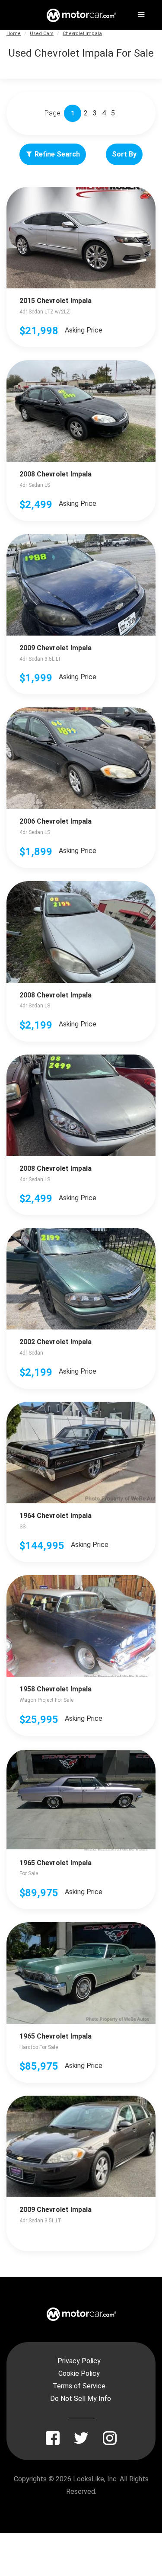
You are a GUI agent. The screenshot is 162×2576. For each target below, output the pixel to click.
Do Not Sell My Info (81, 2399)
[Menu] (140, 13)
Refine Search (57, 154)
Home (14, 34)
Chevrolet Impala (82, 34)
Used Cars (42, 34)
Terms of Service (79, 2386)
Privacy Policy (79, 2361)
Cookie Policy (79, 2373)
